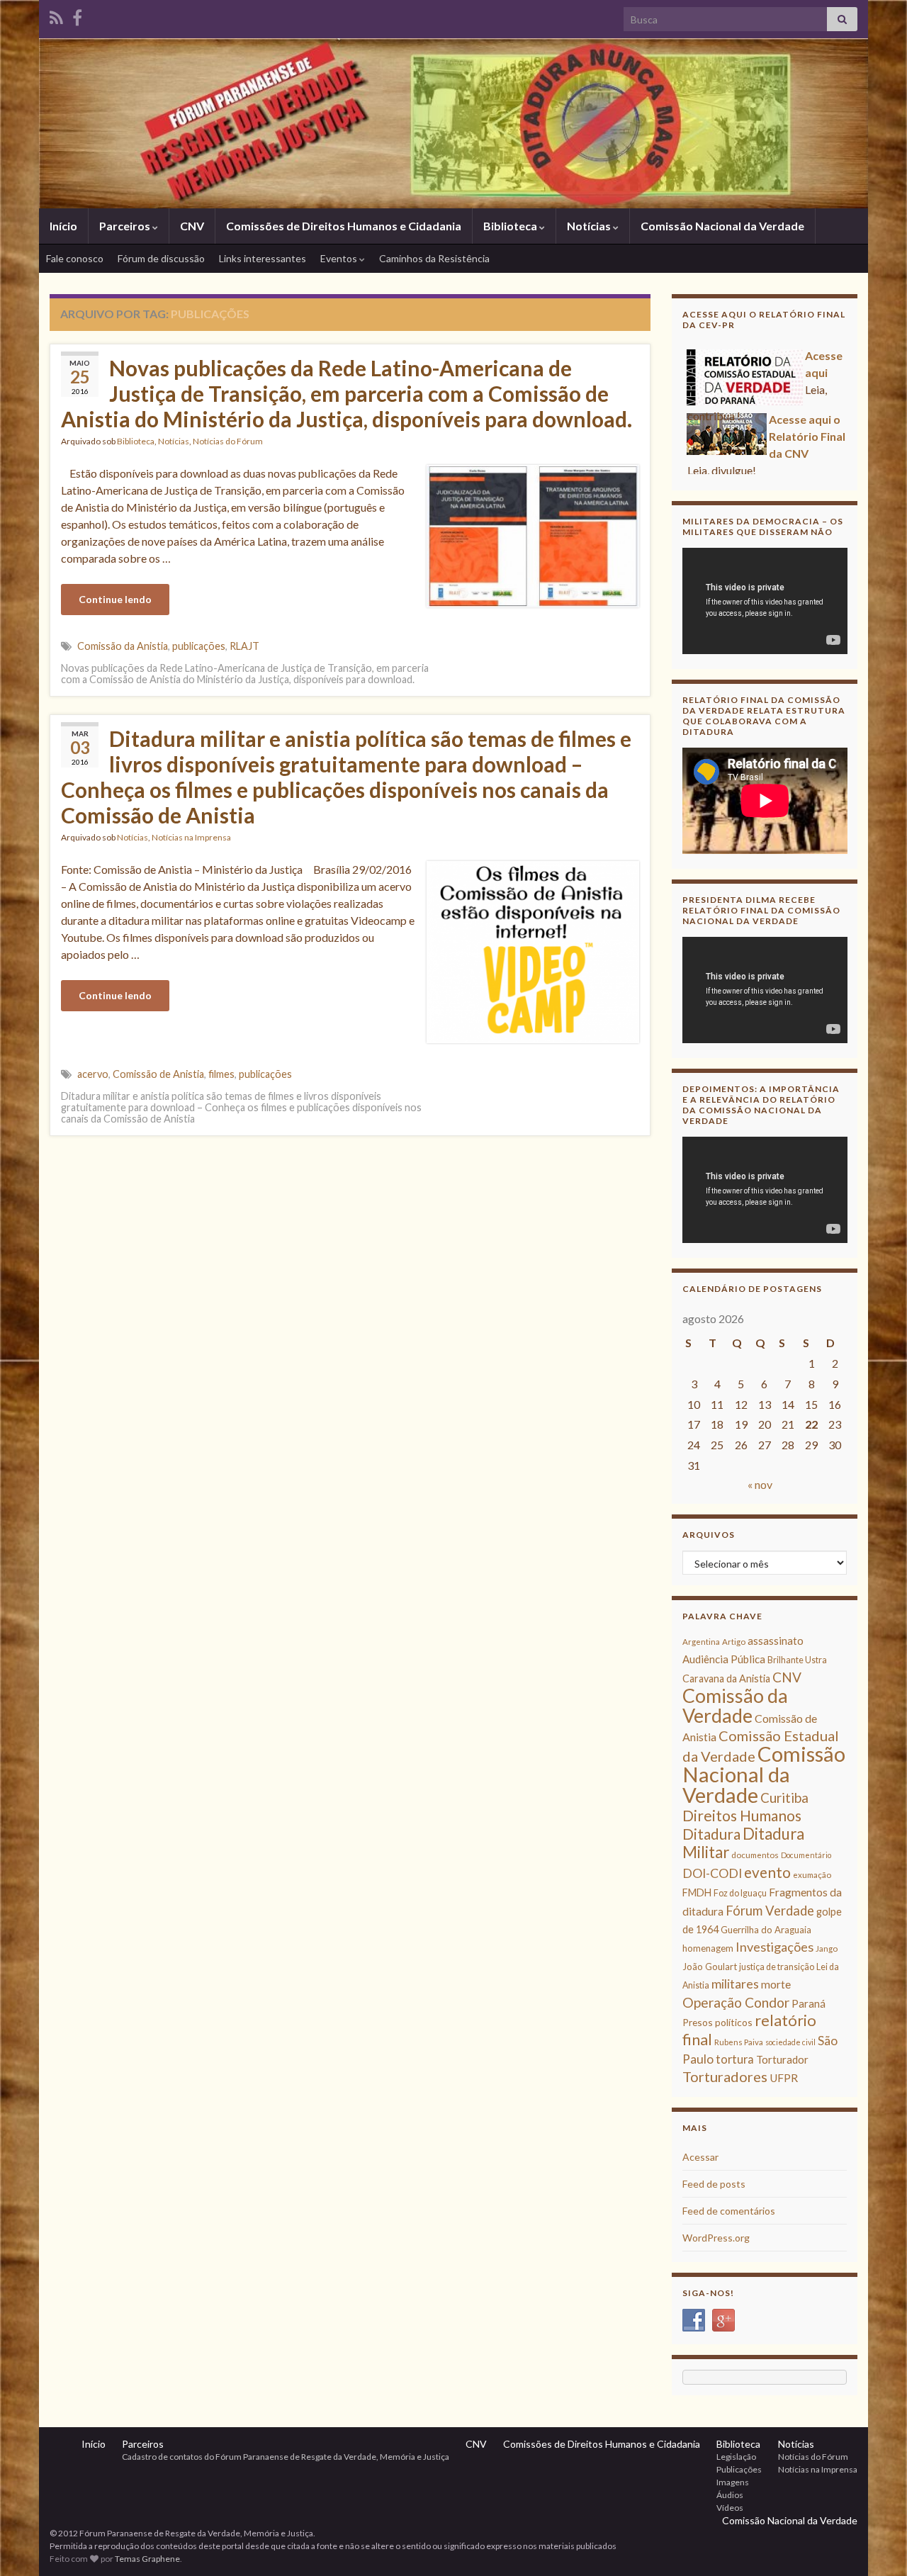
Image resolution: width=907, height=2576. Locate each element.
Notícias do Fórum (228, 441)
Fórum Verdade (770, 1911)
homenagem (708, 1948)
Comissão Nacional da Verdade (722, 226)
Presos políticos (717, 2022)
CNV (192, 226)
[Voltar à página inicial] (453, 123)
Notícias (590, 226)
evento (767, 1872)
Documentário (806, 1855)
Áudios (730, 2495)
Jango (827, 1948)
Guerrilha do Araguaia (766, 1930)
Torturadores (725, 2076)
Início (63, 226)
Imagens (733, 2482)
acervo (93, 1074)
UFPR (784, 2078)
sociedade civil (790, 2042)
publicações (199, 646)
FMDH (697, 1892)
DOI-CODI (712, 1873)
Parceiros (126, 226)
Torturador (782, 2059)
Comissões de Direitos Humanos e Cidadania (344, 226)
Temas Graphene (147, 2559)
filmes (221, 1074)
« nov (760, 1484)
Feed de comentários (729, 2211)
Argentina (701, 1642)
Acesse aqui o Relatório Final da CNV (807, 435)
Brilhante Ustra (797, 1660)
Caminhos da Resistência (434, 258)
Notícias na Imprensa (191, 837)
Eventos (340, 258)
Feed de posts (714, 2184)
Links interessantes (263, 258)
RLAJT (244, 646)
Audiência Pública (724, 1659)
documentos (755, 1855)
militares (735, 1984)
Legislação (736, 2457)
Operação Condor (736, 2002)
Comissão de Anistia (158, 1074)
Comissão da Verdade (735, 1705)
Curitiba (784, 1798)
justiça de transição (777, 1967)
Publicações (739, 2469)
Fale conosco (75, 258)
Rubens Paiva (739, 2042)
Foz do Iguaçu (740, 1893)
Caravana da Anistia (726, 1678)
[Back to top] (875, 2544)
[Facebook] (77, 15)
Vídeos (730, 2508)
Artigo (734, 1642)
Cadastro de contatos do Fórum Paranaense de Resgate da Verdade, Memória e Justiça (286, 2457)
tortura (735, 2059)
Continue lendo (115, 599)
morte (776, 1984)
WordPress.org (716, 2238)
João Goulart (710, 1967)
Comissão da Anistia (123, 646)
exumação (812, 1875)
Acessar (700, 2157)
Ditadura (711, 1834)
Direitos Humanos (742, 1815)
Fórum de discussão (161, 258)
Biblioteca (511, 226)
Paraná (809, 2003)
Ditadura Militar (743, 1843)
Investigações (774, 1947)
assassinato (776, 1641)
